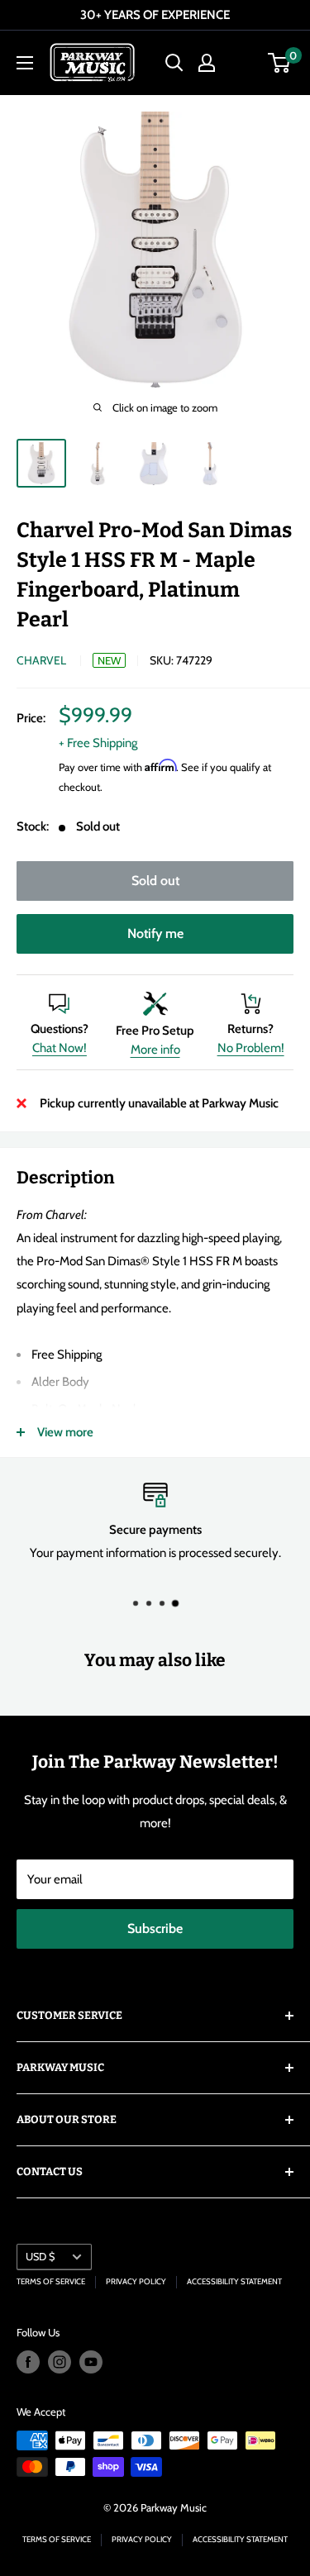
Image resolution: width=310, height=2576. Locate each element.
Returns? (250, 1029)
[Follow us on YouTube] (91, 2362)
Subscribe (155, 1928)
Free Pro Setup (155, 1031)
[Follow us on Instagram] (60, 2362)
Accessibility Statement (234, 2281)
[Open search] (174, 63)
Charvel (41, 660)
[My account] (207, 63)
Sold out (155, 881)
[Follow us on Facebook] (28, 2362)
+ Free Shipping (98, 743)
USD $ (40, 2257)
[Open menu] (25, 63)
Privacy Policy (136, 2281)
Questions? (60, 1029)
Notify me (155, 933)
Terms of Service (51, 2281)
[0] (280, 63)
